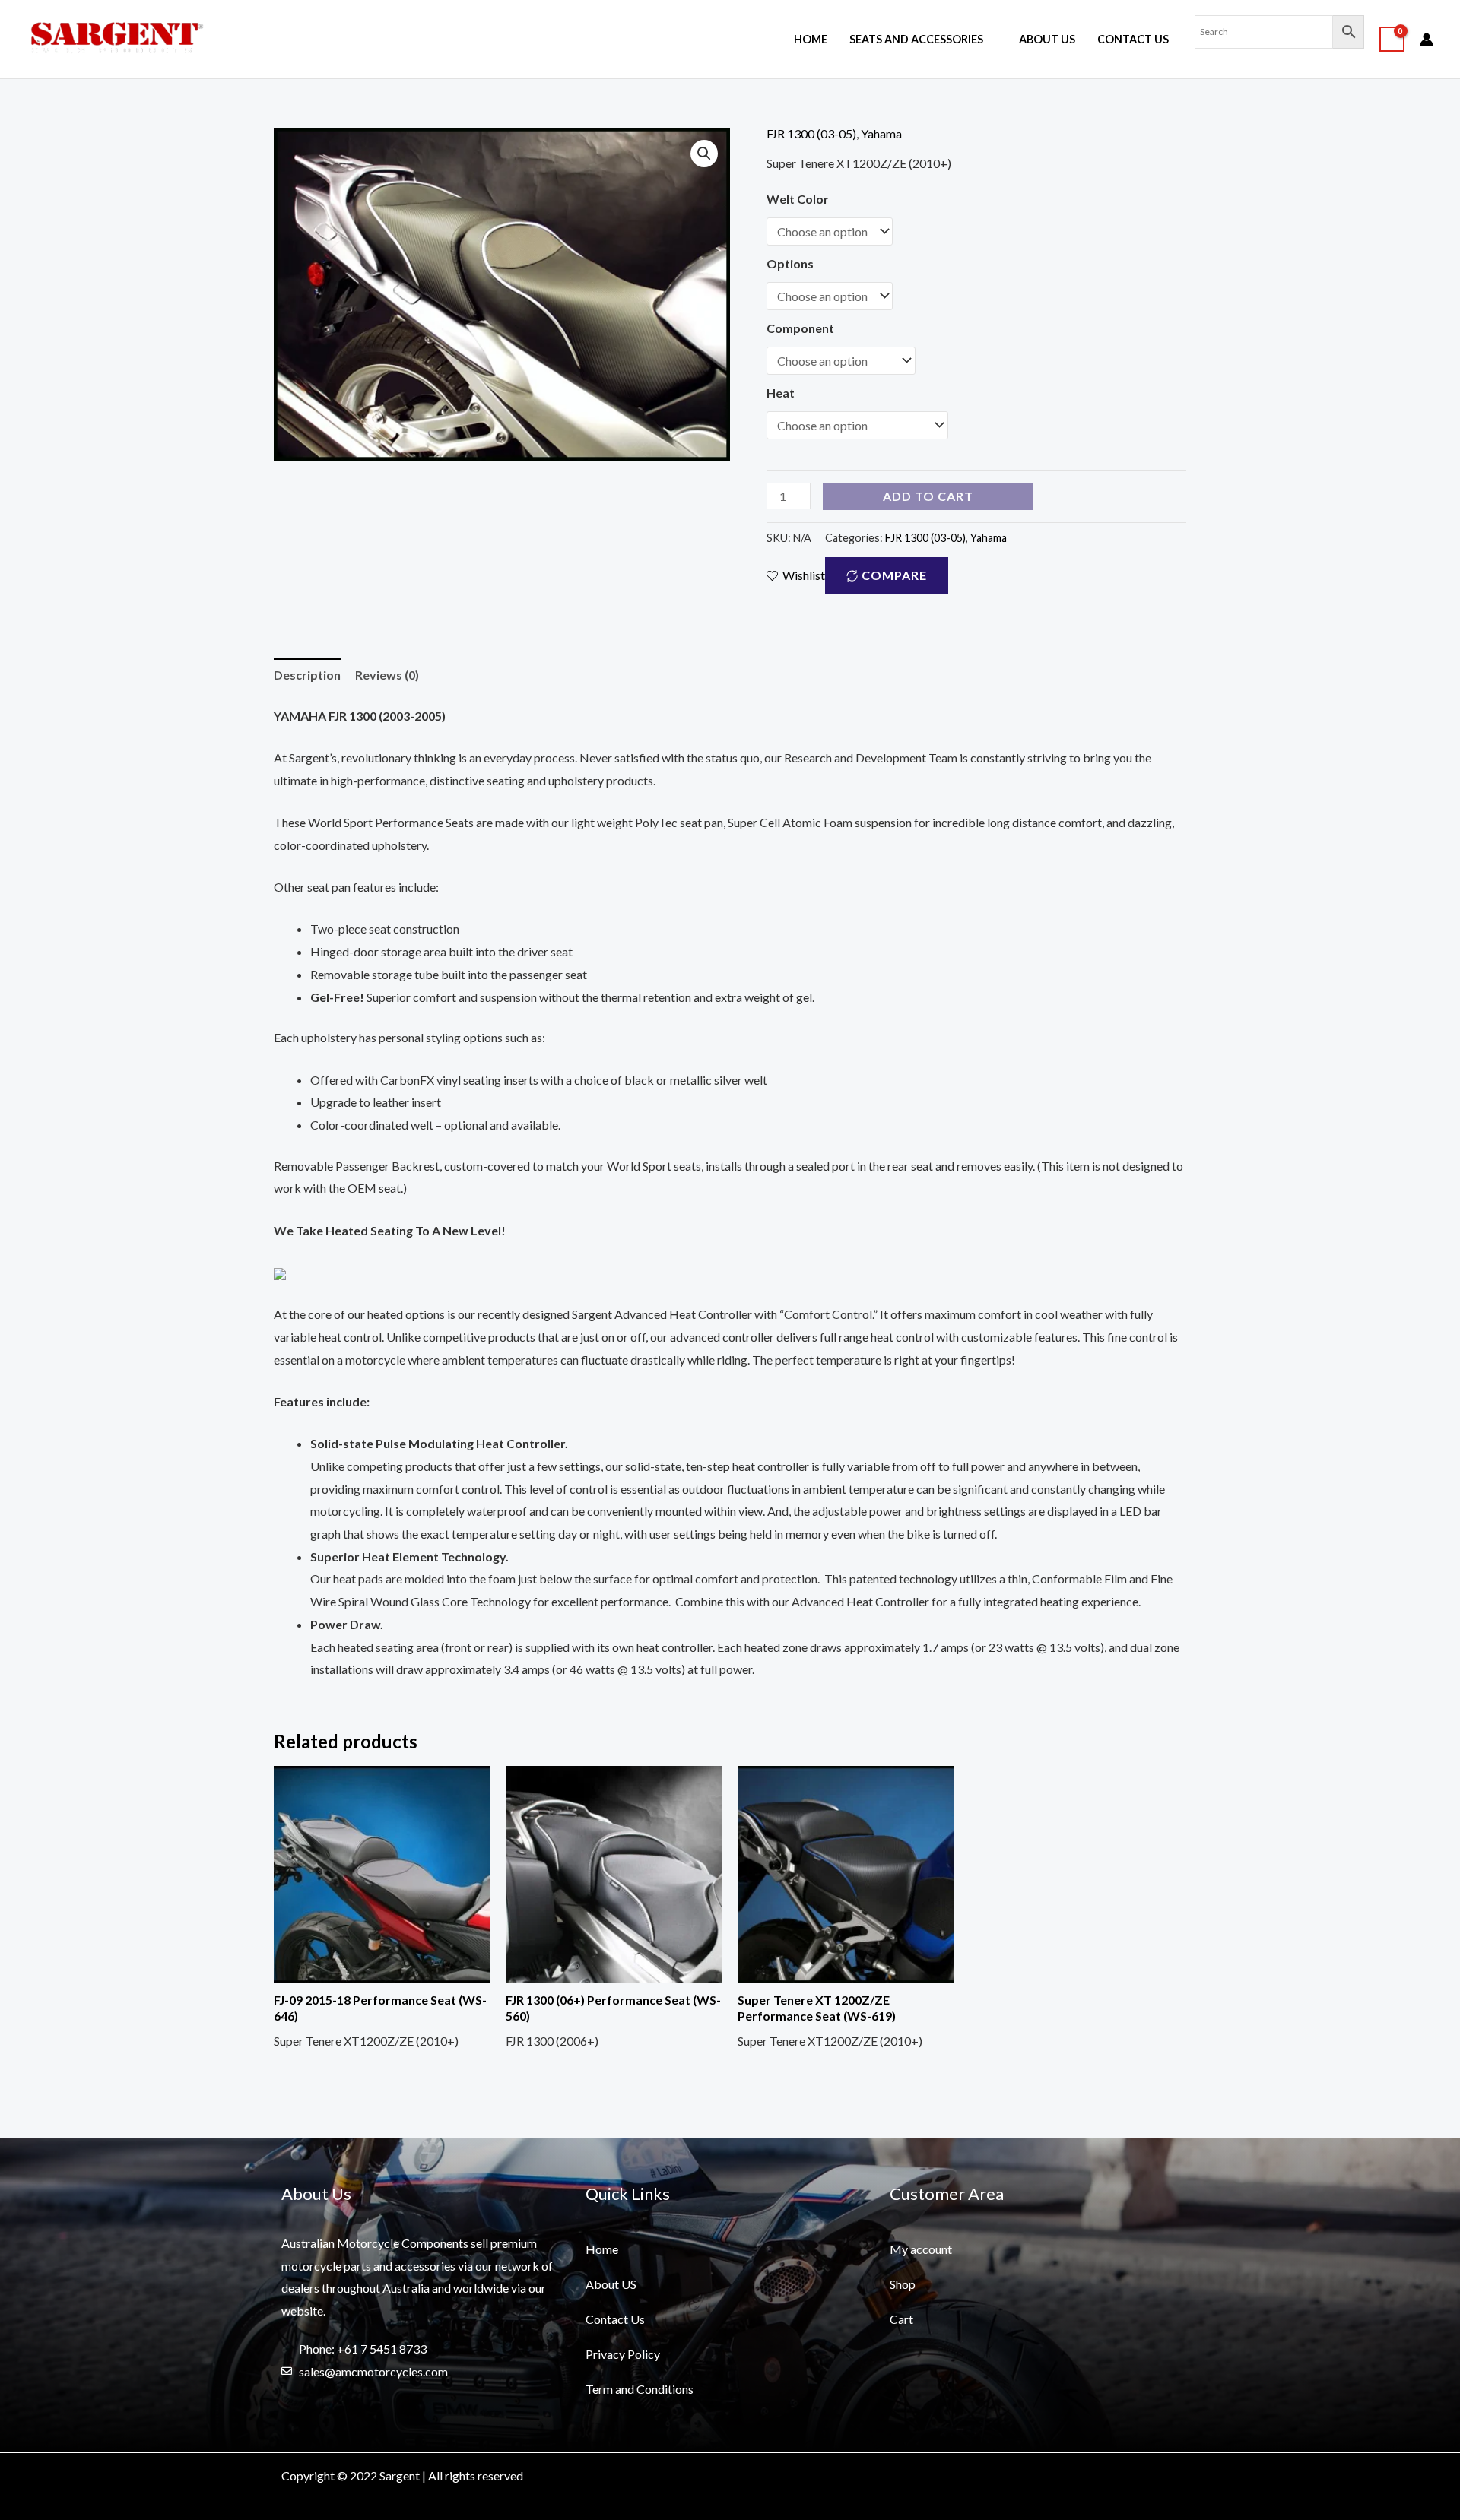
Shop (903, 2284)
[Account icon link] (1427, 40)
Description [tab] (307, 675)
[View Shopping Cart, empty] (1392, 40)
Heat (781, 393)
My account (921, 2249)
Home (811, 39)
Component (800, 328)
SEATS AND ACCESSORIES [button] (916, 39)
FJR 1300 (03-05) (811, 133)
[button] (704, 154)
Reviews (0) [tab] (387, 675)
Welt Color (798, 199)
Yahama (881, 133)
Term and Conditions (640, 2389)
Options (790, 263)
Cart (901, 2319)
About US (1047, 39)
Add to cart (928, 496)
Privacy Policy (623, 2354)
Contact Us (1133, 39)
